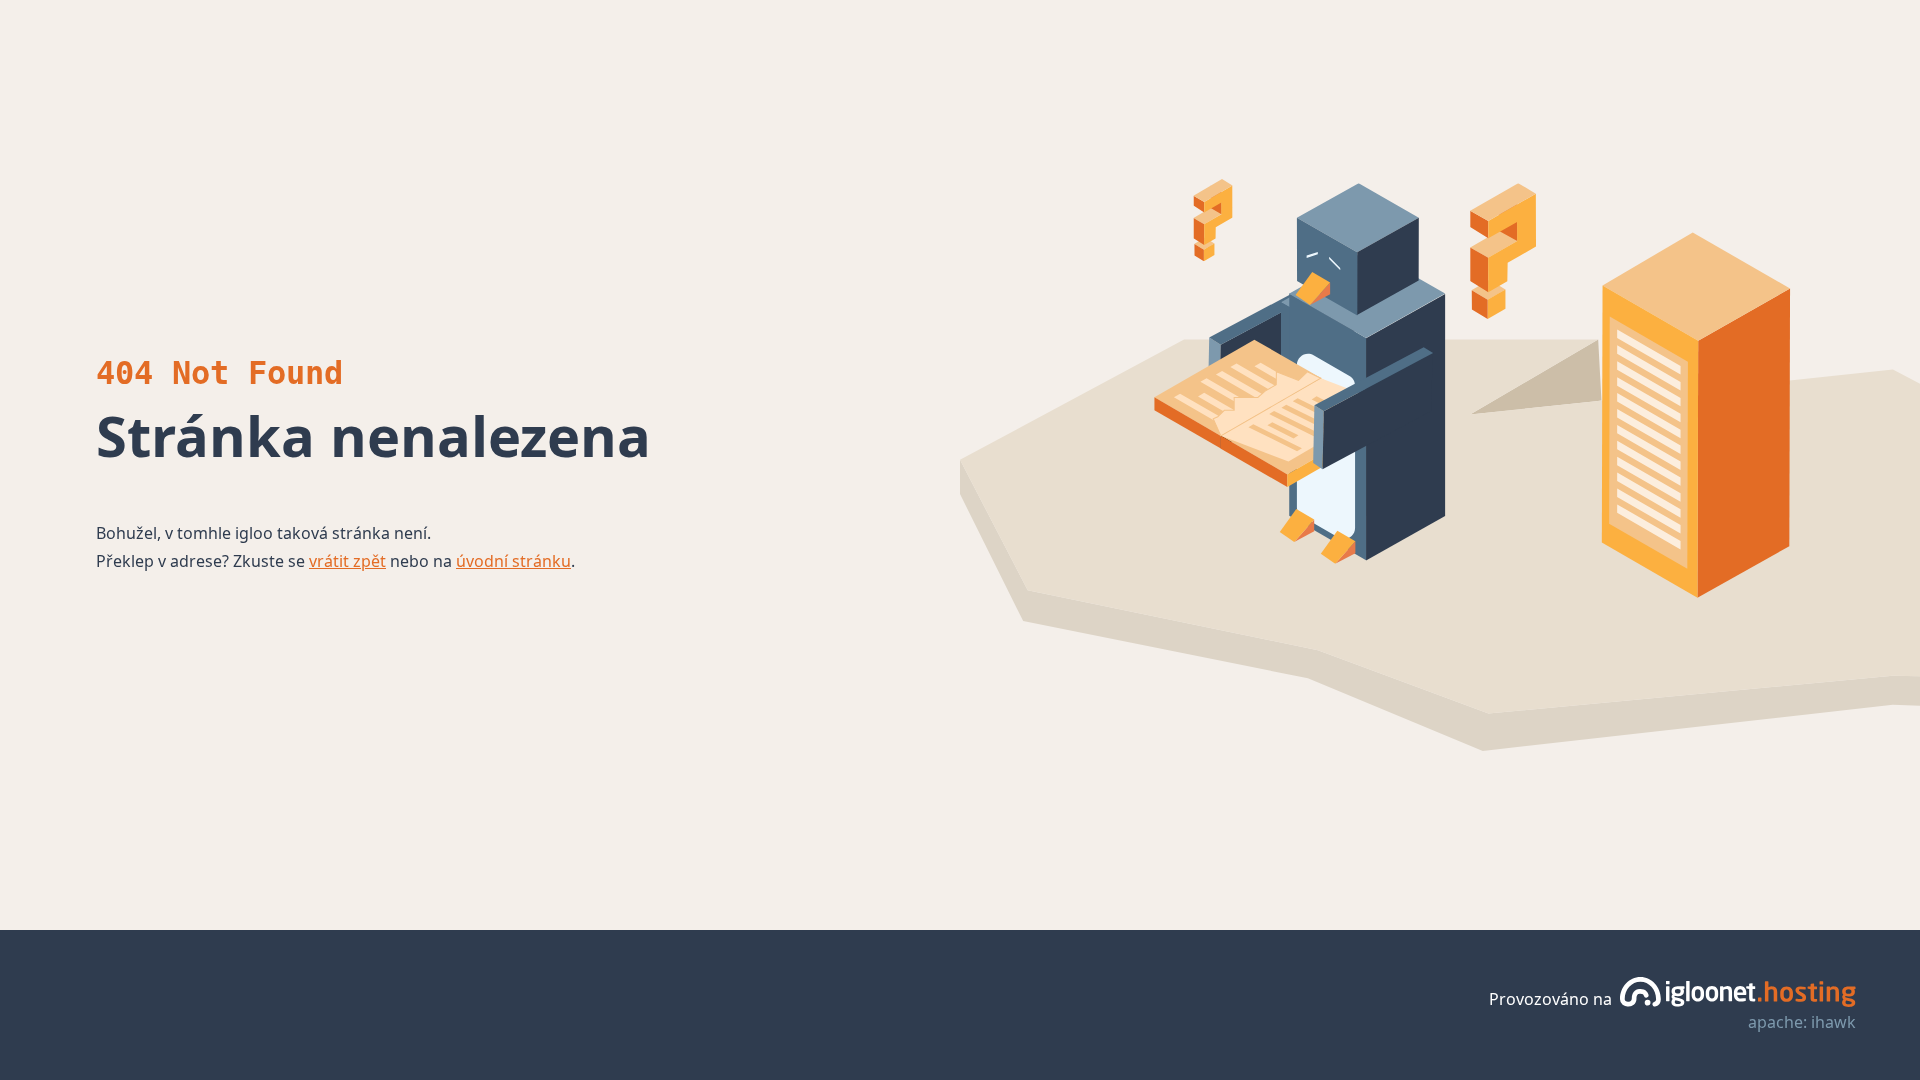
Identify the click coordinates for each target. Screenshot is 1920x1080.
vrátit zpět (347, 561)
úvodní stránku (513, 561)
